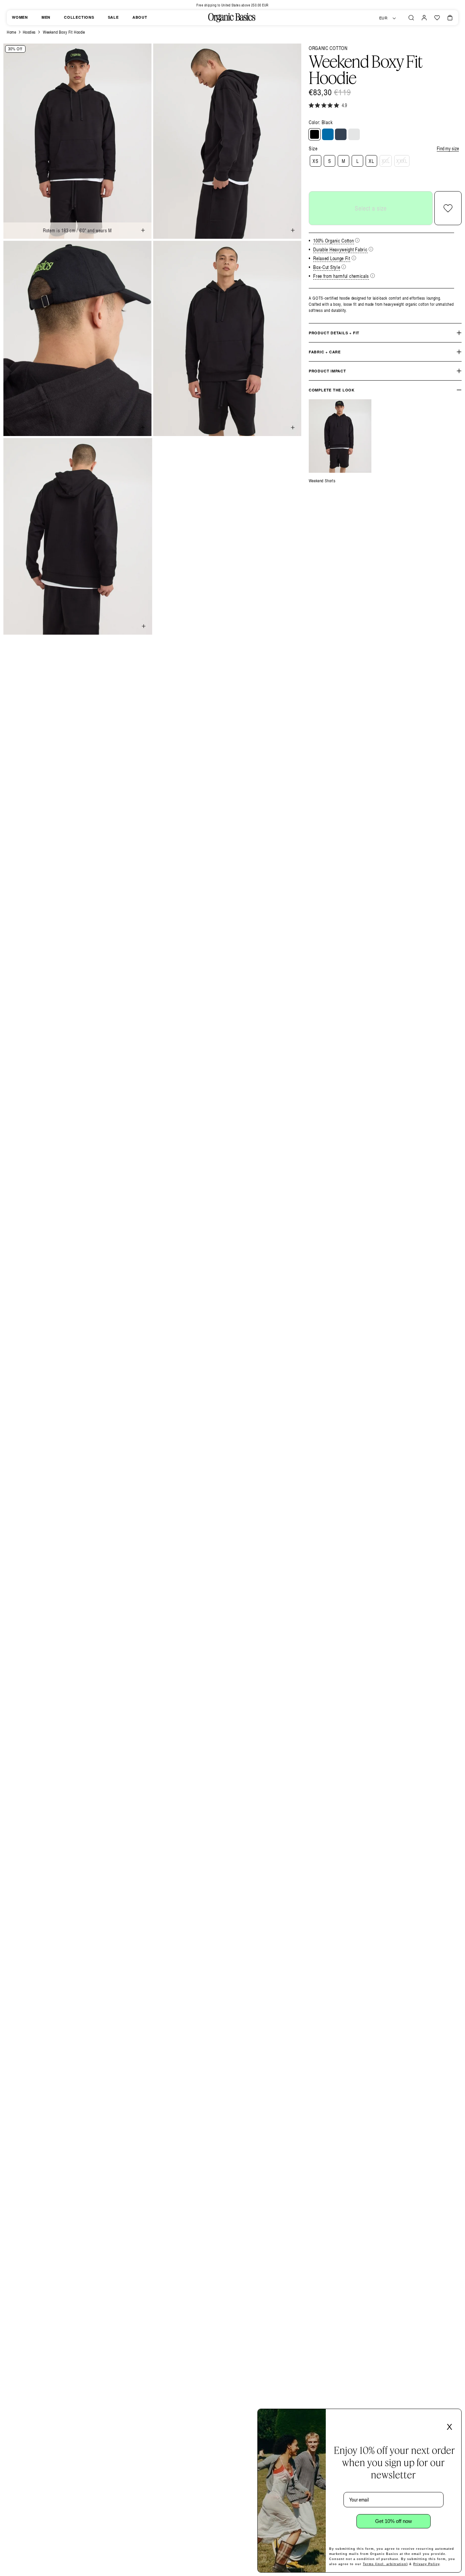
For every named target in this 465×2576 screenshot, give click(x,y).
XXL (386, 161)
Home (11, 32)
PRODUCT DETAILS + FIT (334, 333)
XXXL (402, 161)
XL (371, 161)
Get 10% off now (394, 2521)
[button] (411, 18)
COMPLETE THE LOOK (332, 390)
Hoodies (29, 32)
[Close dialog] (454, 2416)
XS (315, 161)
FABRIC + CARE (325, 352)
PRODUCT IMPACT (327, 371)
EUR (383, 18)
